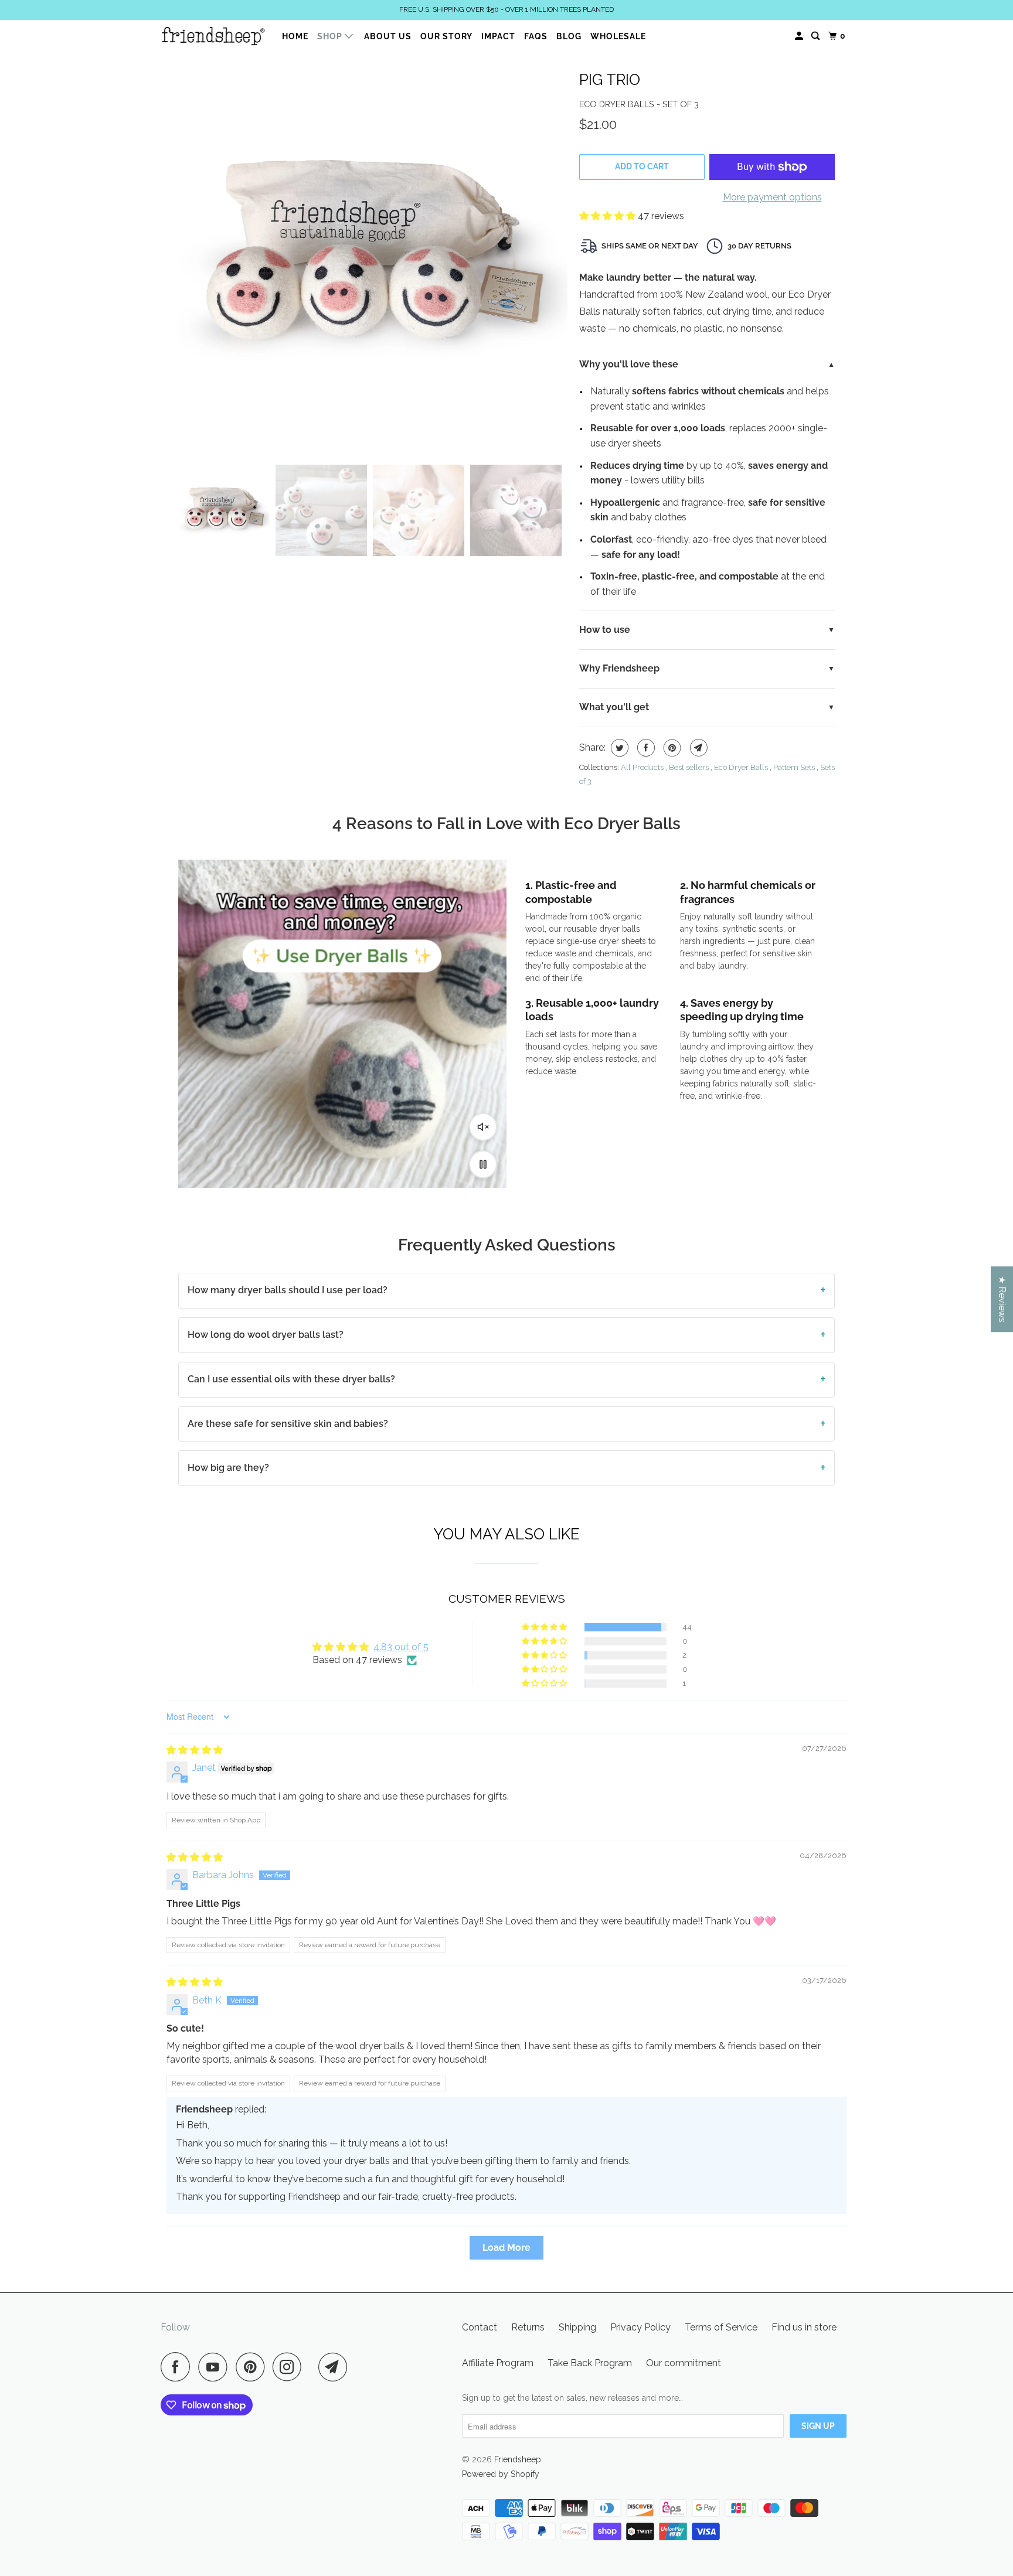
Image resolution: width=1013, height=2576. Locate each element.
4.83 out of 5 (401, 1647)
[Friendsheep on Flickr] (313, 2367)
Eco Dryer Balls (741, 767)
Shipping (577, 2327)
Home (295, 36)
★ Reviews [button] (1002, 1299)
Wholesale (618, 36)
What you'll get (614, 707)
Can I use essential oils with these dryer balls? (291, 1379)
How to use (605, 630)
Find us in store (804, 2327)
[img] (195, 1750)
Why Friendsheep (619, 668)
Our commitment (684, 2363)
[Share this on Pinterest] (671, 748)
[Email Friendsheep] (336, 2367)
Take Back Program (590, 2363)
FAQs (536, 36)
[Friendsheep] (213, 36)
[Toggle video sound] (483, 1127)
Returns (528, 2327)
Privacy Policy (640, 2327)
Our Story (446, 36)
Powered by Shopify (501, 2474)
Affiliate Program (498, 2363)
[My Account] (800, 36)
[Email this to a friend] (697, 748)
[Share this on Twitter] (618, 748)
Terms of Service (721, 2327)
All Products (642, 767)
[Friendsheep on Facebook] (178, 2367)
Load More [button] (506, 2248)
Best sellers (689, 767)
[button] (609, 216)
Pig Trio (610, 80)
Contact (480, 2327)
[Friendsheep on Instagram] (290, 2367)
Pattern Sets (794, 767)
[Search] (817, 36)
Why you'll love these (629, 364)
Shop (331, 36)
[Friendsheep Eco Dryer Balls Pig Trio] (373, 258)
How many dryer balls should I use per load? (288, 1290)
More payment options (772, 197)
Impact (498, 36)
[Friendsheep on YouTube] (216, 2367)
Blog (569, 36)
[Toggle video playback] (483, 1164)
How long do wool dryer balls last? (266, 1335)
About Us (388, 36)
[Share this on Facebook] (645, 748)
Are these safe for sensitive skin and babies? (288, 1424)
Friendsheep (518, 2459)
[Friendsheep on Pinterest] (253, 2367)
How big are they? (228, 1468)
